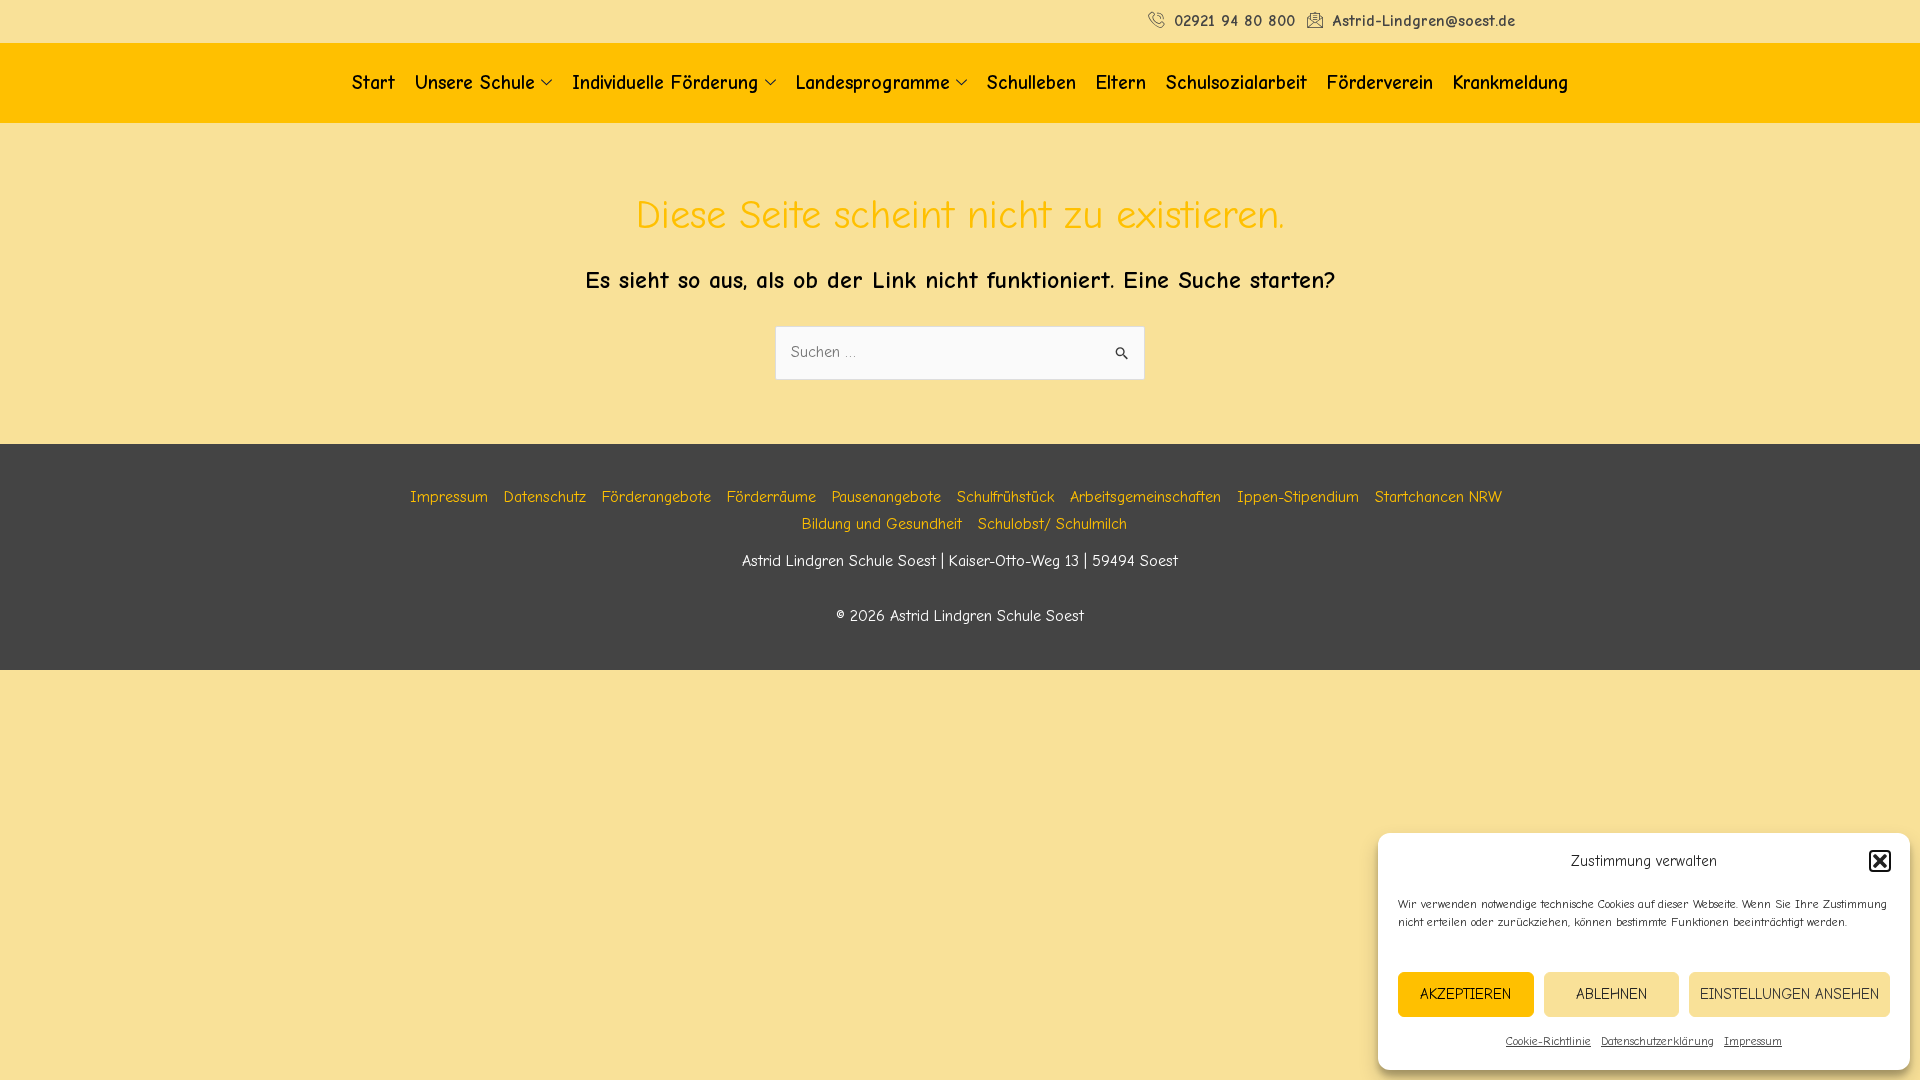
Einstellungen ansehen (1789, 994)
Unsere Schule (475, 83)
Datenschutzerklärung (1657, 1041)
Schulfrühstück (1005, 497)
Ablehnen (1611, 994)
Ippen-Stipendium (1298, 497)
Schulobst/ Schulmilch (1052, 524)
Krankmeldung (1511, 83)
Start (373, 83)
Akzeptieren (1465, 994)
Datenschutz (545, 497)
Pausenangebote (886, 497)
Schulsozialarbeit (1236, 83)
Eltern (1121, 83)
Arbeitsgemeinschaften (1145, 497)
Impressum (1753, 1041)
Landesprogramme (873, 83)
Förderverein (1380, 83)
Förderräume (771, 497)
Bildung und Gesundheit (882, 524)
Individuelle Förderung (665, 83)
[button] (1880, 861)
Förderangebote (656, 497)
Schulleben (1031, 83)
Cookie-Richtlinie (1548, 1041)
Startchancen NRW (1438, 497)
